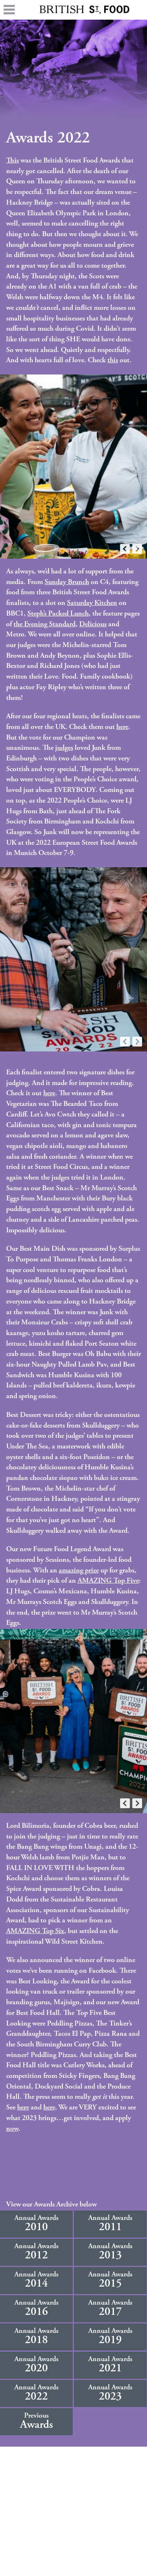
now (12, 2129)
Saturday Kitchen (92, 603)
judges (64, 748)
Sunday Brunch (67, 582)
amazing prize (79, 1571)
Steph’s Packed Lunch (58, 614)
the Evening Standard (45, 625)
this (113, 361)
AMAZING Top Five (108, 1581)
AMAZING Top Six (35, 1931)
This (12, 161)
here (122, 727)
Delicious (93, 625)
